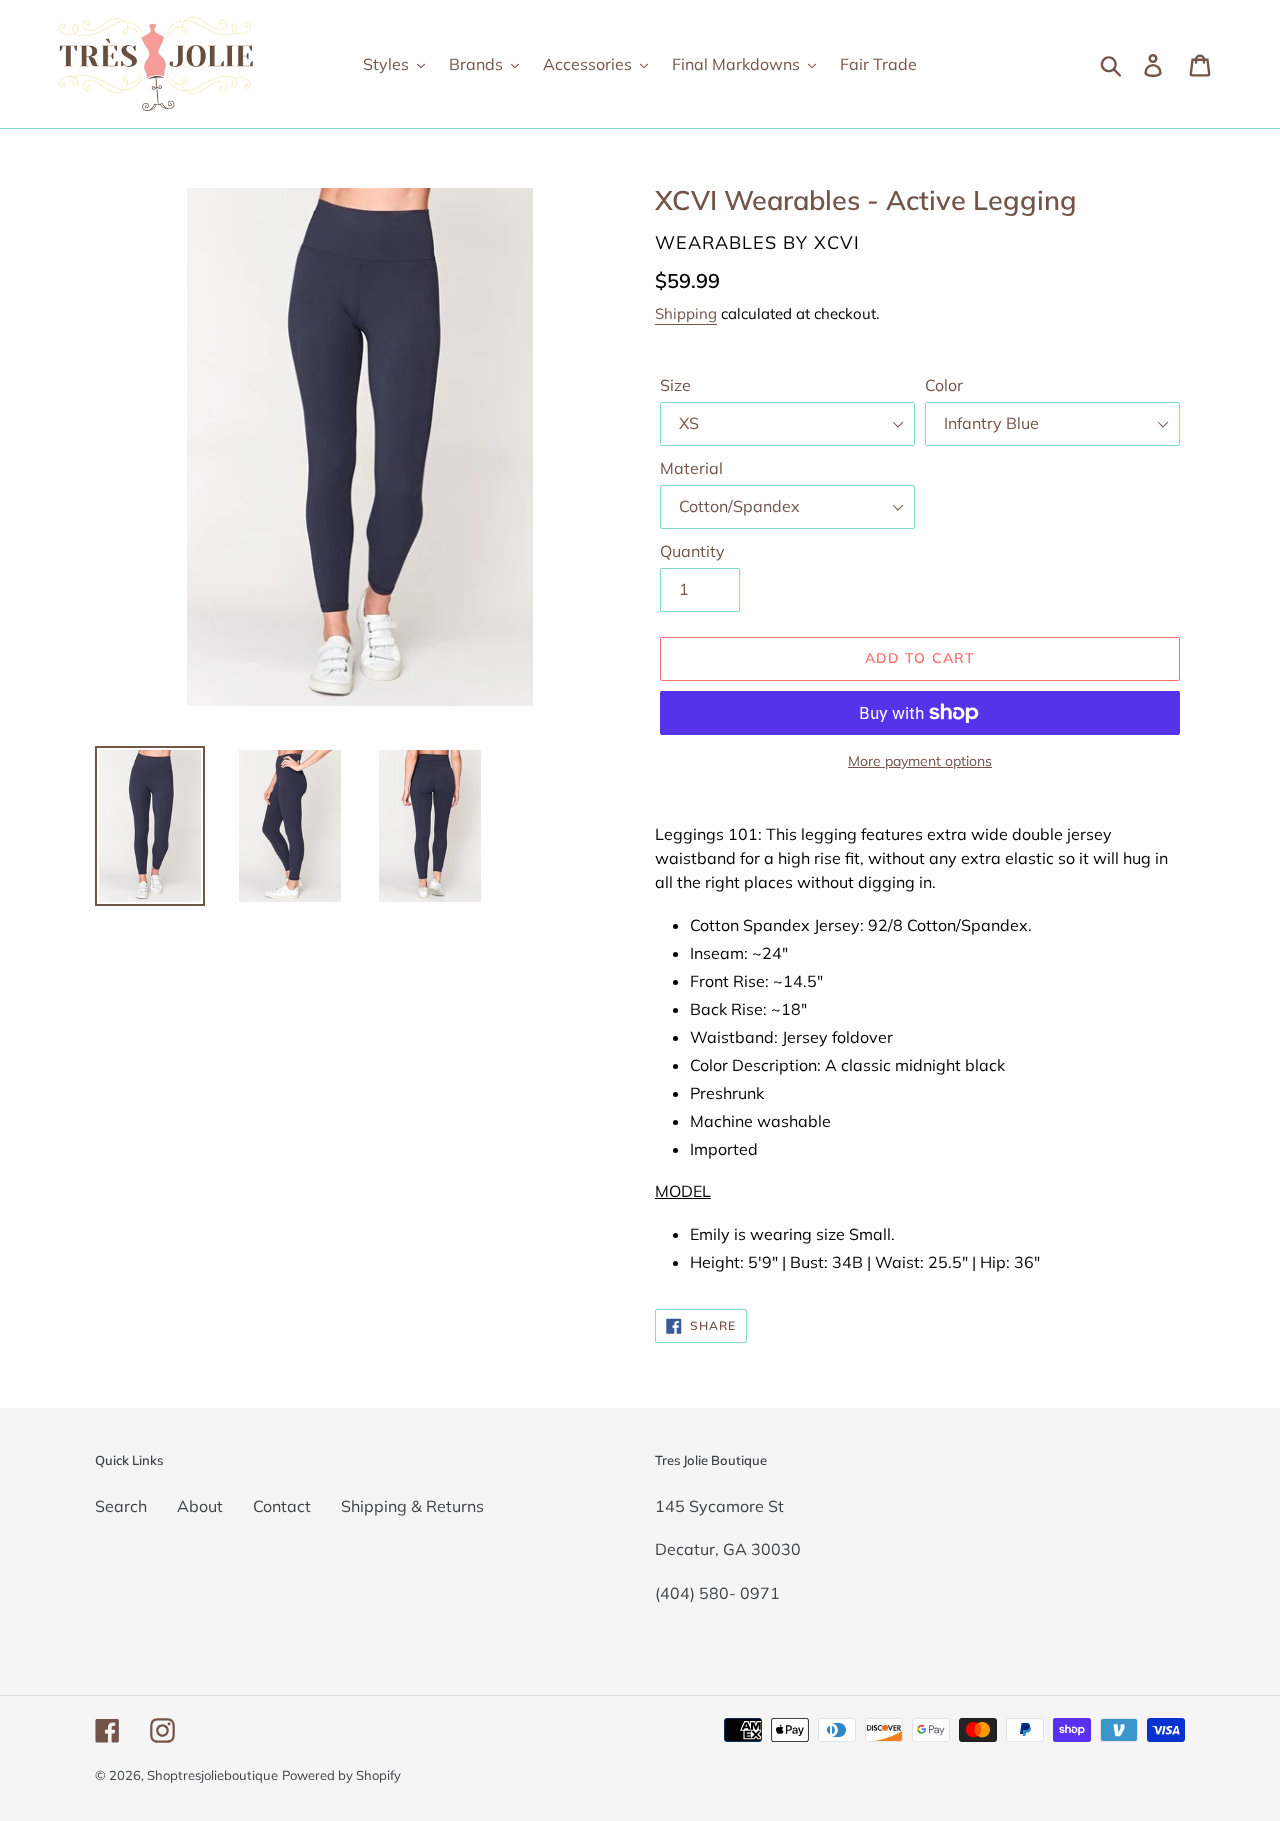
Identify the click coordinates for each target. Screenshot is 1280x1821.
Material (691, 468)
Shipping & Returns (412, 1506)
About (200, 1506)
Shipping (686, 313)
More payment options (920, 761)
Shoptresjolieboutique (212, 1775)
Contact (282, 1506)
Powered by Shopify (341, 1775)
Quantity (692, 551)
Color (944, 385)
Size (675, 385)
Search (121, 1506)
